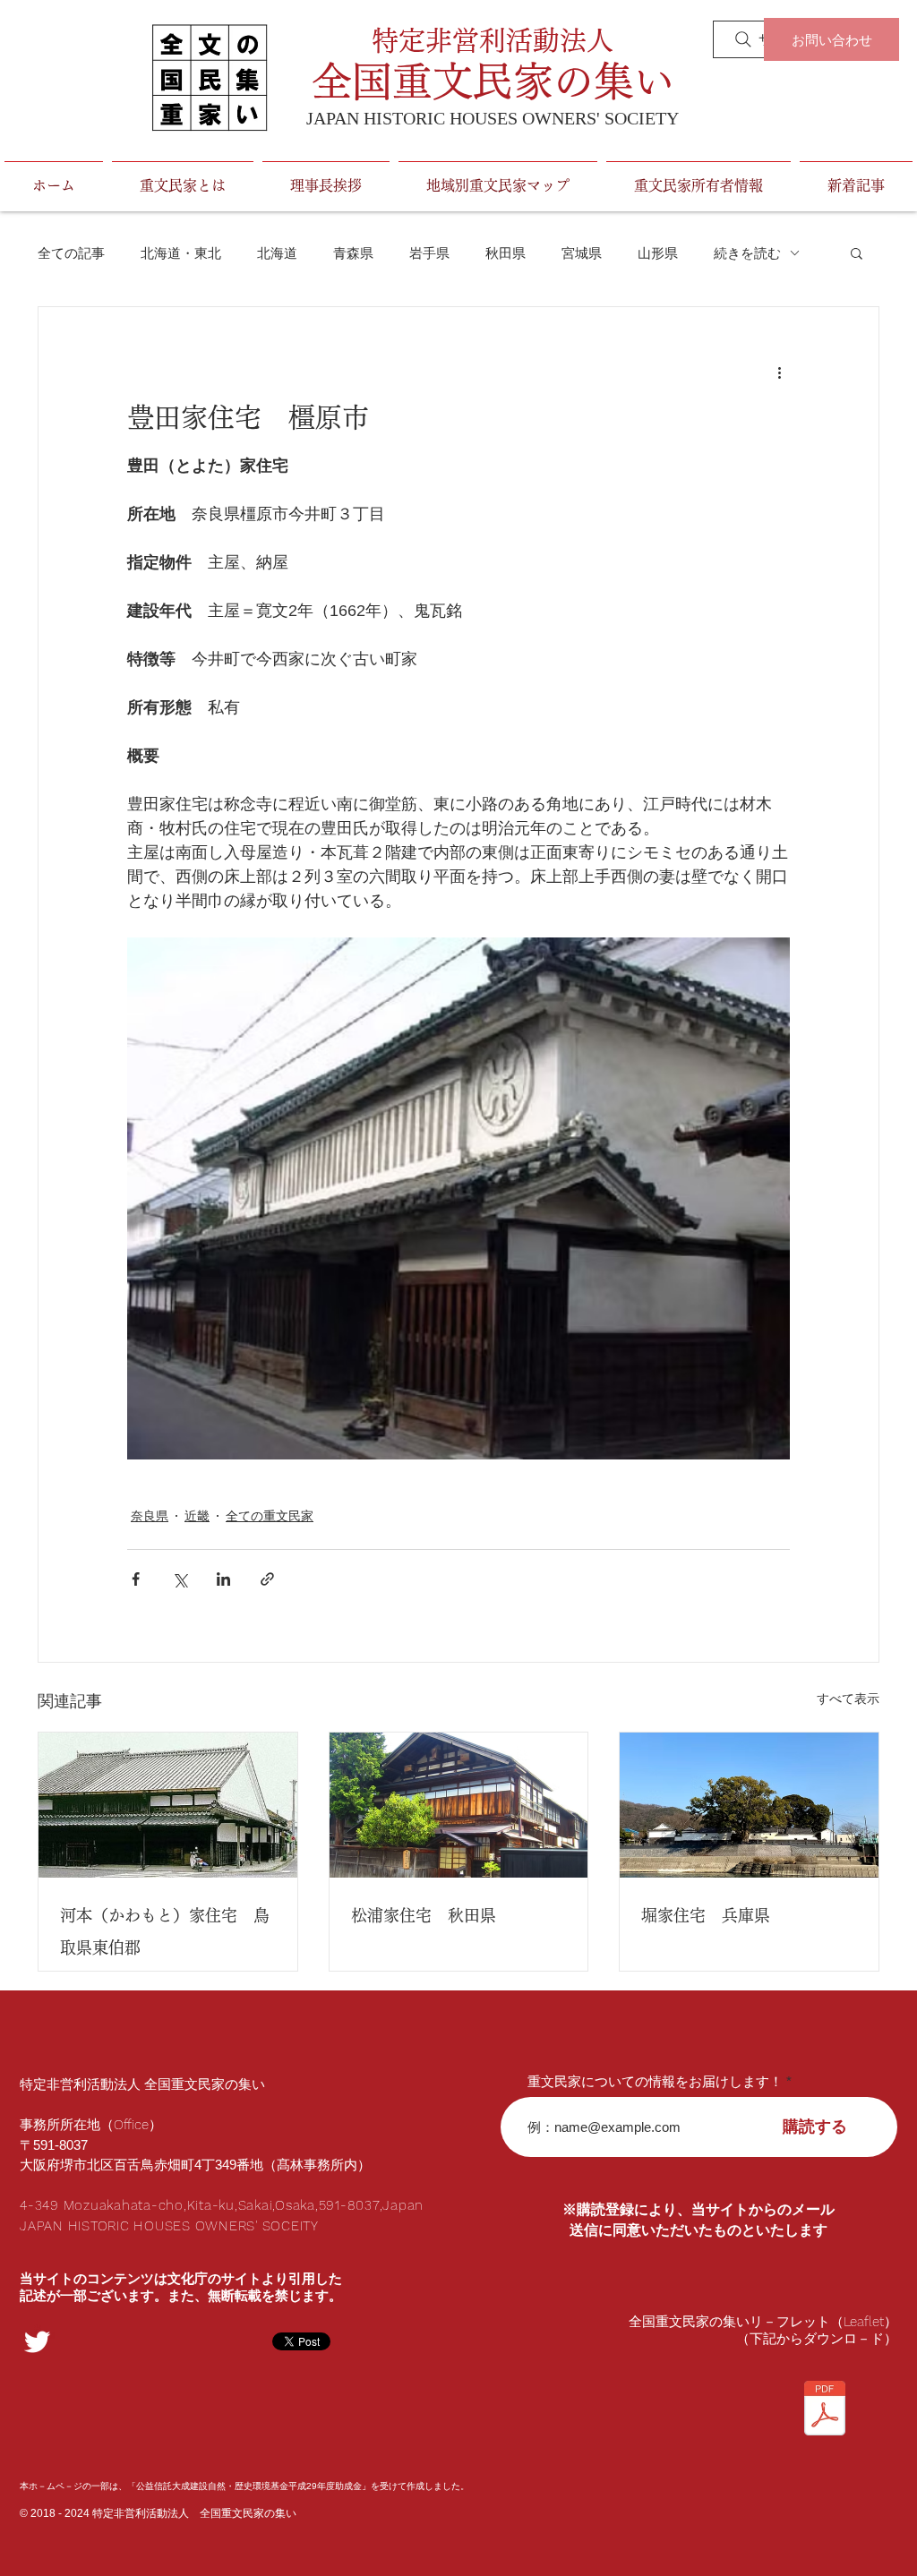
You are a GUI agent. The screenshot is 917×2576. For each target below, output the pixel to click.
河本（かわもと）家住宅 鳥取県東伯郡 (165, 1931)
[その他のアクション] (779, 372)
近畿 (197, 1516)
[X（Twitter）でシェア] (180, 1579)
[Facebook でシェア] (136, 1579)
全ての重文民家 (270, 1516)
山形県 (658, 253)
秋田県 (506, 253)
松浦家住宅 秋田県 (424, 1915)
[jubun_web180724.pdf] (825, 2410)
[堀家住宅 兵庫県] (749, 1805)
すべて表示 (848, 1699)
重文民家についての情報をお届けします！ (655, 2081)
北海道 (277, 253)
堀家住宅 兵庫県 (706, 1915)
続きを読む (747, 253)
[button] (857, 252)
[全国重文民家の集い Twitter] (37, 2342)
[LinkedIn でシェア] (223, 1579)
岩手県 (429, 253)
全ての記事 (71, 253)
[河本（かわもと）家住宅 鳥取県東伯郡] (168, 1805)
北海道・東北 (181, 253)
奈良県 (150, 1516)
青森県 (353, 253)
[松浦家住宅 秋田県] (459, 1805)
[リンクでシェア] (267, 1579)
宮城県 (582, 253)
